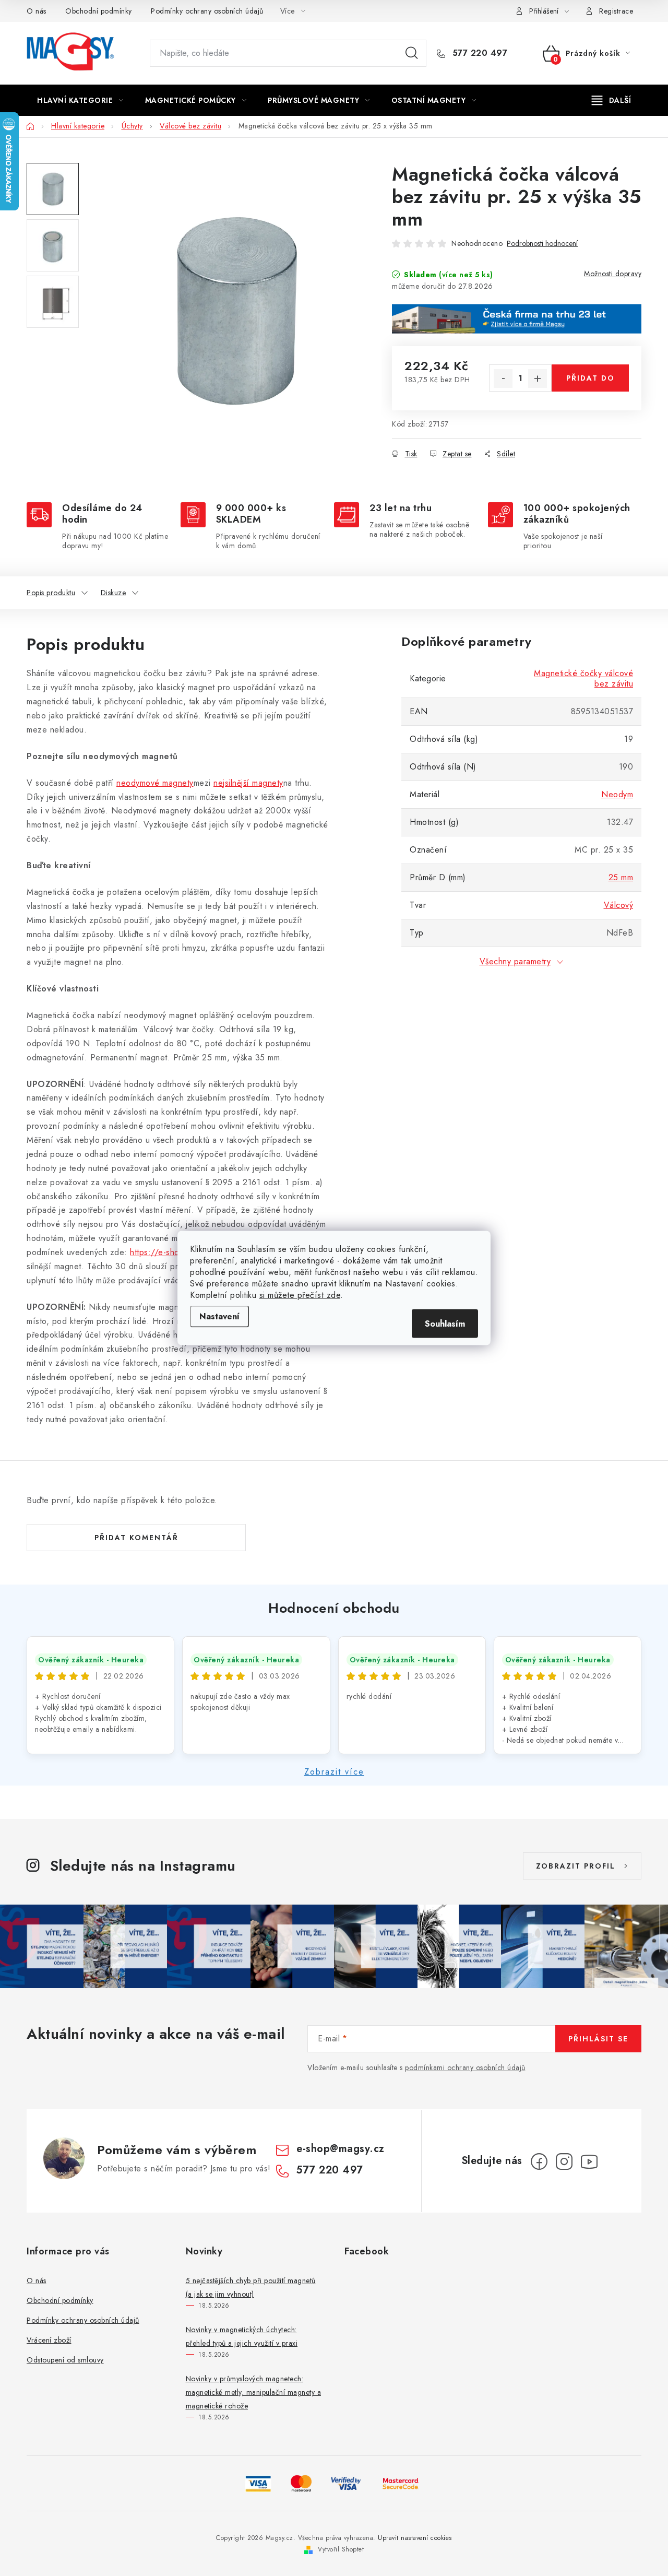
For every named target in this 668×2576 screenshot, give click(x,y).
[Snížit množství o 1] (503, 379)
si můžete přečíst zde (300, 1295)
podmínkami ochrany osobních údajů (465, 2067)
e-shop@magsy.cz (341, 2149)
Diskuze (114, 593)
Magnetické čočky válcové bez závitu (583, 678)
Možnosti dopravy (613, 274)
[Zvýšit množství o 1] (538, 379)
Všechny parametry (515, 961)
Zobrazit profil (576, 1866)
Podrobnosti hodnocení (542, 244)
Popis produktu (51, 593)
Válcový (619, 905)
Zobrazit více (334, 1772)
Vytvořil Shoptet (341, 2549)
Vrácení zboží (49, 2340)
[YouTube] (589, 2161)
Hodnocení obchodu (334, 1608)
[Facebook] (539, 2161)
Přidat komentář (136, 1538)
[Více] (611, 100)
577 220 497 (478, 53)
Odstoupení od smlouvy (65, 2360)
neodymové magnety (155, 783)
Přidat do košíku (591, 382)
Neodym (617, 794)
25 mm (621, 877)
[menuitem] (80, 100)
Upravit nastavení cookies (415, 2538)
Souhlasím (445, 1324)
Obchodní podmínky (99, 11)
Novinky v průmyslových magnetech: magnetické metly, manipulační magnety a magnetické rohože (254, 2392)
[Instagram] (564, 2161)
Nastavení (219, 1316)
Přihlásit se (598, 2039)
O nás (37, 11)
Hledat (412, 53)
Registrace (616, 11)
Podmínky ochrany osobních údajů (207, 11)
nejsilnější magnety (248, 783)
